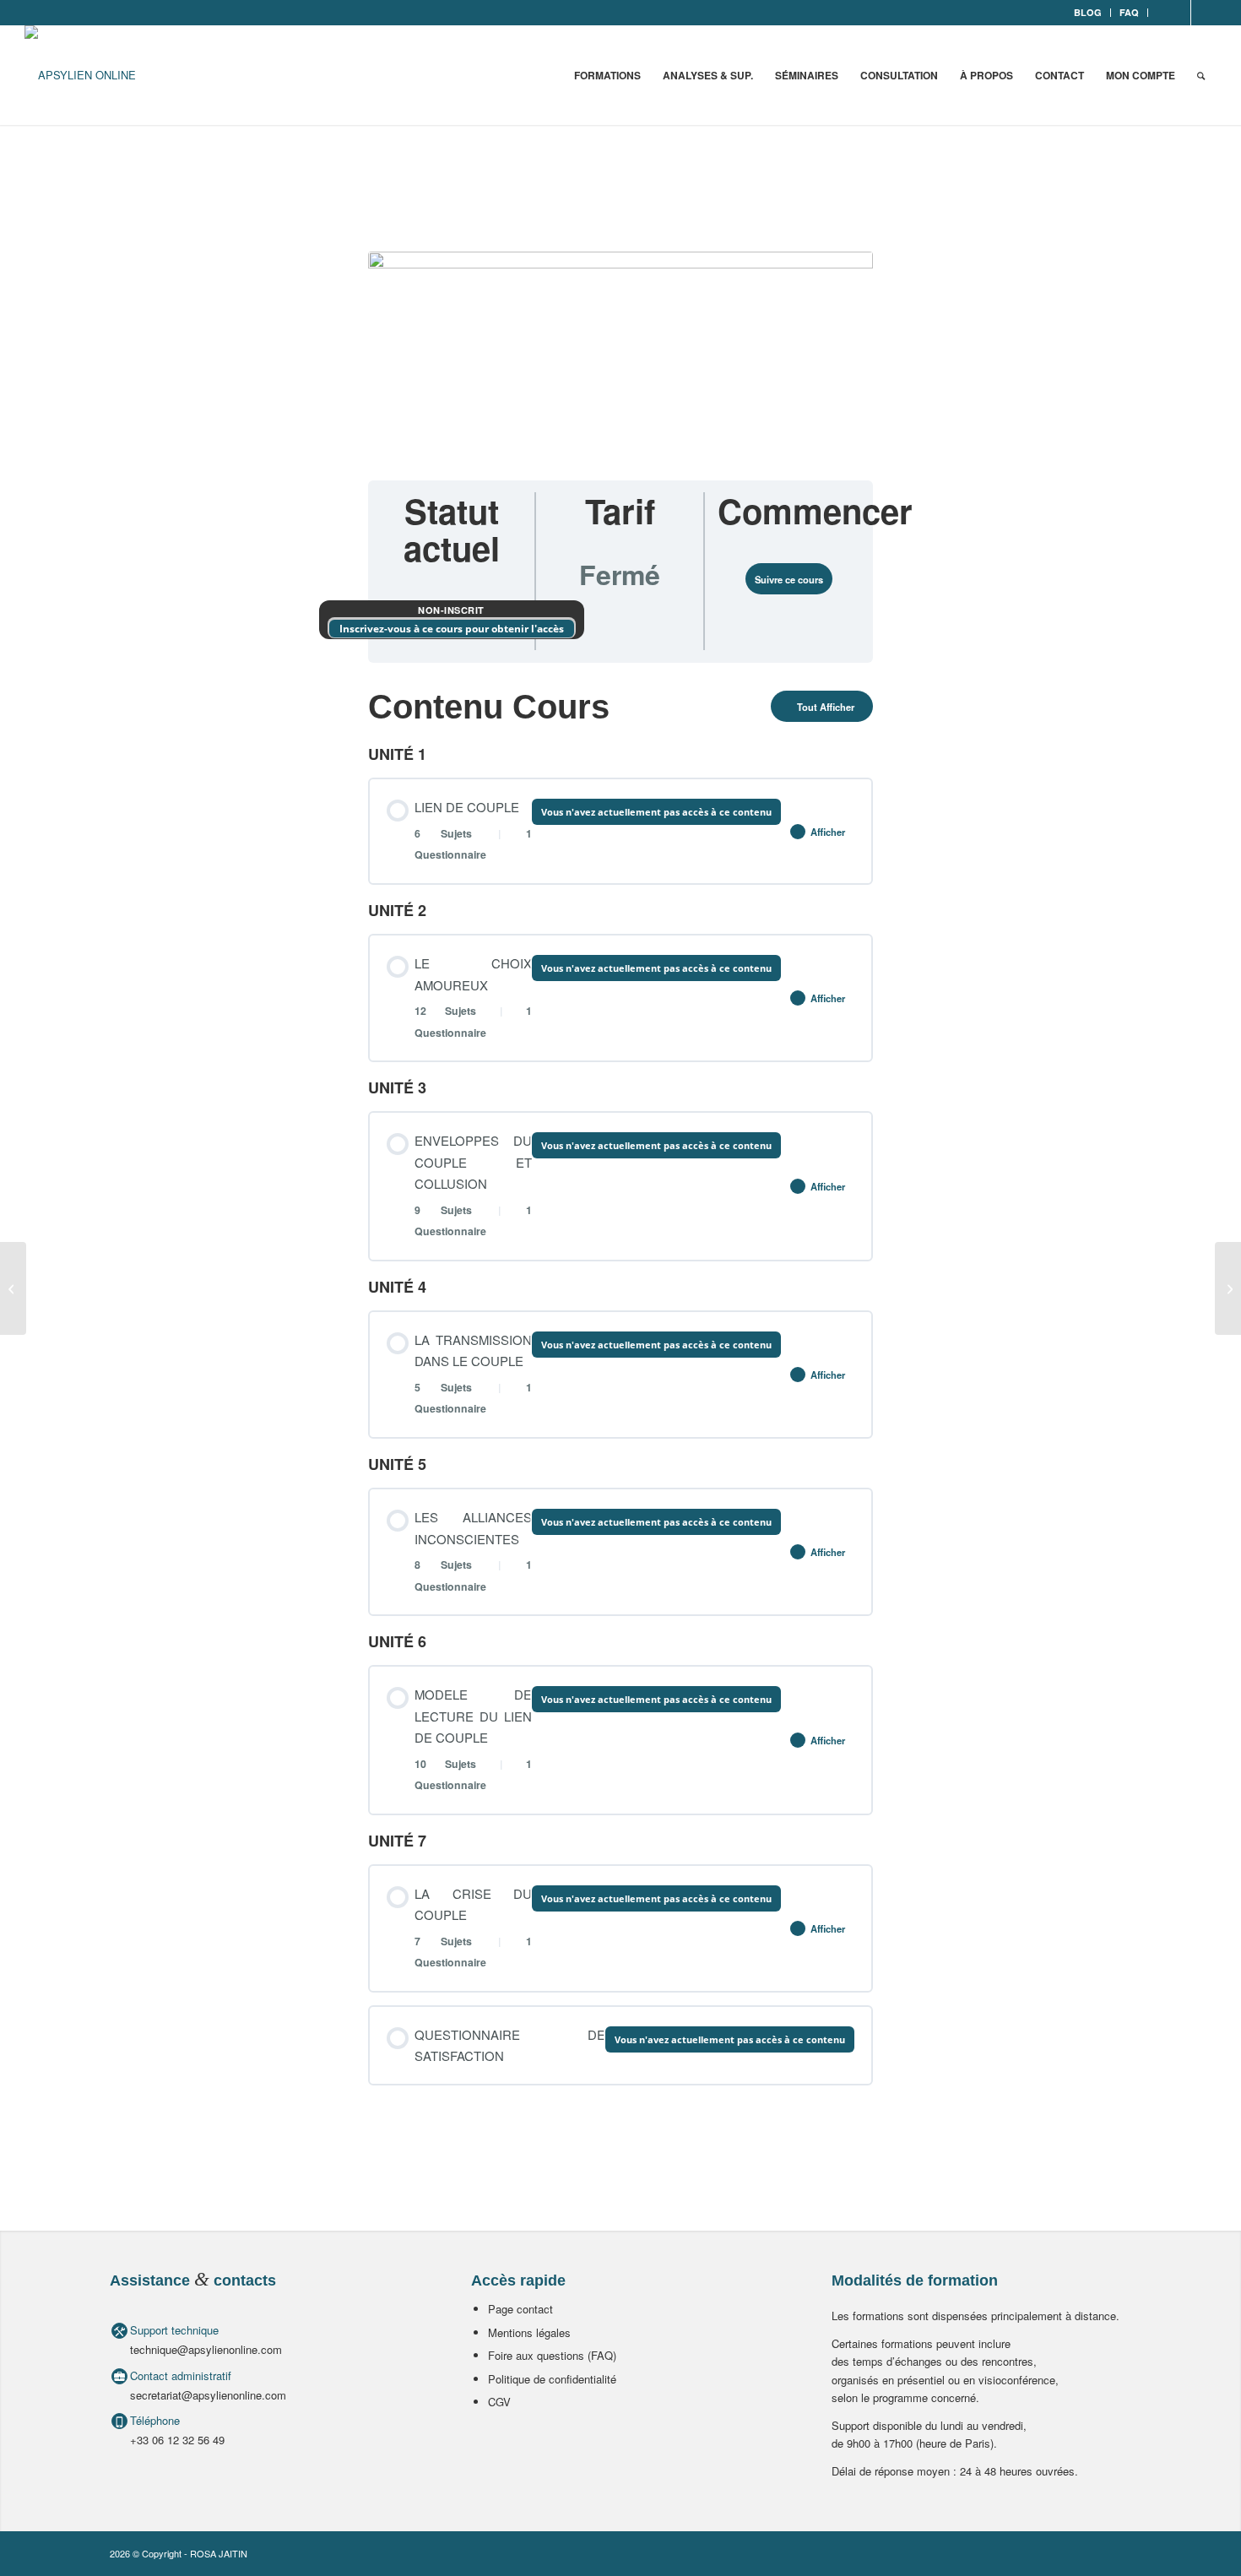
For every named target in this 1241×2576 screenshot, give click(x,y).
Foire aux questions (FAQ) (552, 2355)
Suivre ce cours (789, 579)
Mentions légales (529, 2332)
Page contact (520, 2309)
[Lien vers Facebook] (1178, 13)
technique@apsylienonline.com (206, 2349)
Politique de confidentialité (552, 2379)
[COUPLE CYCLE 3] (1228, 1288)
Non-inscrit (451, 610)
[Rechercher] (1201, 75)
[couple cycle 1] (620, 355)
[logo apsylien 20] (80, 75)
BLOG (1088, 12)
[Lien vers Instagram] (1204, 13)
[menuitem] (1088, 13)
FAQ (1129, 12)
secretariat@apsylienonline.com (208, 2395)
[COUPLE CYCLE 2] (13, 1288)
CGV (499, 2402)
